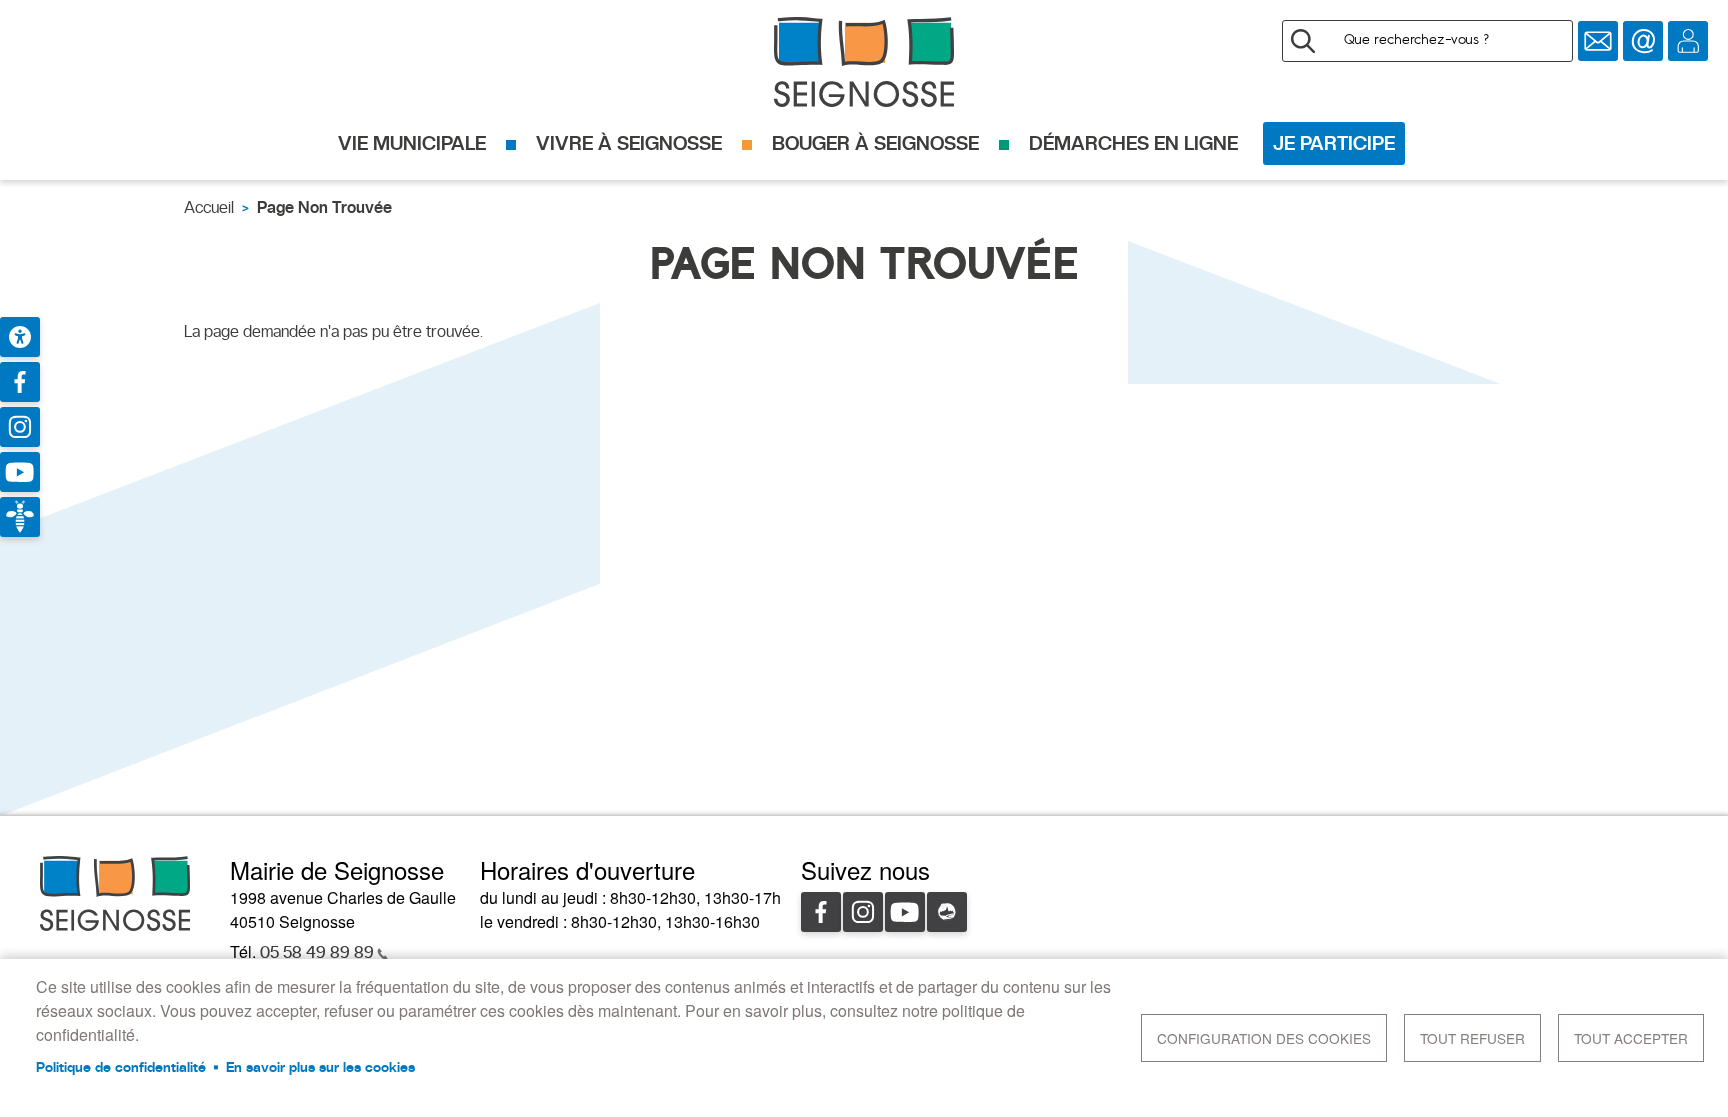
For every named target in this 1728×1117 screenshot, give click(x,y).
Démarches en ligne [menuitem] (1133, 143)
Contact (1643, 41)
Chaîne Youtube (20, 472)
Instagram (863, 912)
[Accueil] (864, 62)
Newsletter (1598, 41)
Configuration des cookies (1264, 1038)
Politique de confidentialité (121, 1067)
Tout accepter (1631, 1038)
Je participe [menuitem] (1334, 143)
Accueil (209, 207)
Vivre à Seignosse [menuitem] (629, 143)
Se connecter (1688, 41)
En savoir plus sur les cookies (320, 1067)
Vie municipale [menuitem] (412, 143)
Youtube (905, 912)
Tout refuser (1472, 1038)
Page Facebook (20, 382)
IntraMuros (947, 912)
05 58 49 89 (317, 952)
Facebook (821, 912)
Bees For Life (20, 517)
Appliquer (1303, 41)
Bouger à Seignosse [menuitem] (875, 143)
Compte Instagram (20, 427)
